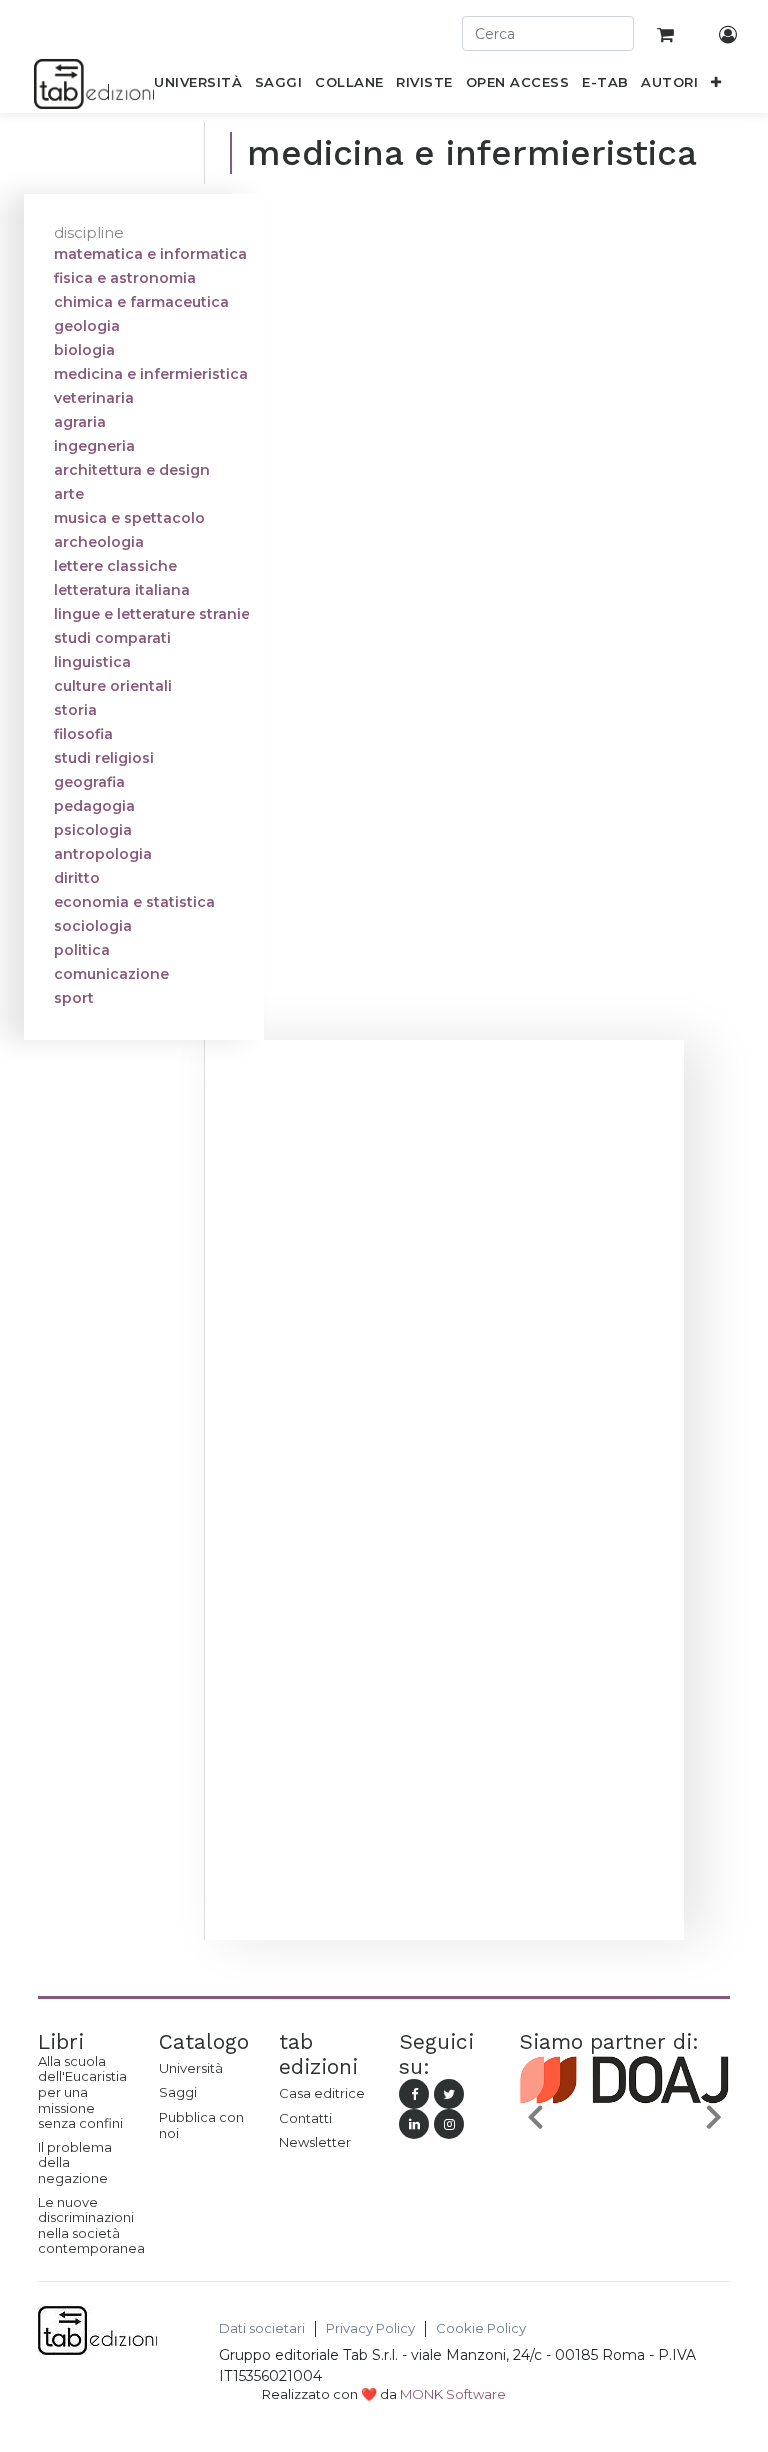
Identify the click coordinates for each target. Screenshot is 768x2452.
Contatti (305, 2118)
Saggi (178, 2092)
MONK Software (453, 2394)
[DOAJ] (624, 2120)
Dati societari (262, 2328)
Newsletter (315, 2142)
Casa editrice (322, 2093)
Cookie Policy (481, 2328)
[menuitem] (198, 86)
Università (191, 2068)
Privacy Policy (370, 2328)
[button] (716, 86)
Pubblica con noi (201, 2125)
